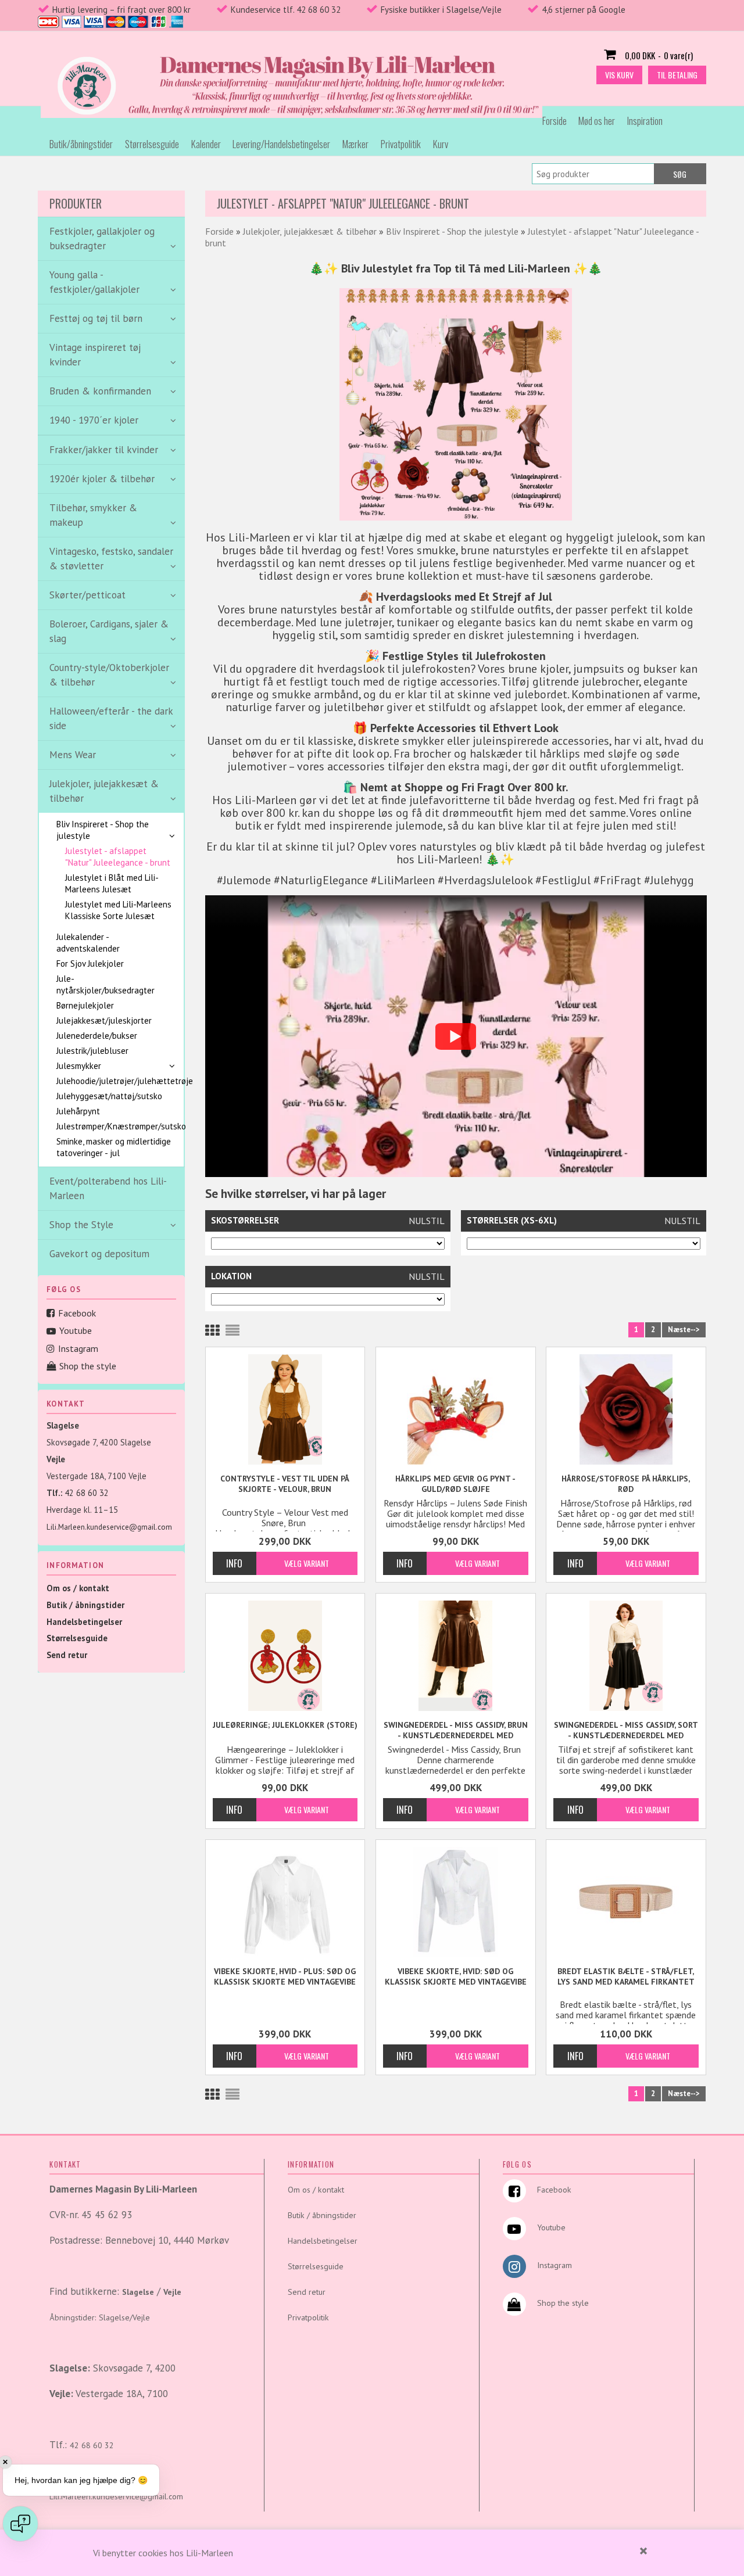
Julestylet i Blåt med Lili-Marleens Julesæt (112, 883)
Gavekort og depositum (99, 1254)
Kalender (206, 144)
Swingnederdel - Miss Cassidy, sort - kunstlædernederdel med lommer (626, 1730)
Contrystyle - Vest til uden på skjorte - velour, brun (285, 1484)
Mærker (355, 144)
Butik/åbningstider (81, 144)
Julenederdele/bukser (97, 1036)
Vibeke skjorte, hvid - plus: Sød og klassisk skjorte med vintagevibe (285, 1976)
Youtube (76, 1330)
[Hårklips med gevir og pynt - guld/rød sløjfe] (456, 1409)
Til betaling (677, 75)
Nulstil (427, 1221)
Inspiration (645, 121)
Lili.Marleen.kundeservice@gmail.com (109, 1527)
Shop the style (88, 1366)
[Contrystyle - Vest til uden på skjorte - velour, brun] (285, 1409)
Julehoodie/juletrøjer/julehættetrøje (114, 1081)
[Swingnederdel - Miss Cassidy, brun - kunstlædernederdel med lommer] (456, 1656)
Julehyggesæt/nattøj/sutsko (109, 1096)
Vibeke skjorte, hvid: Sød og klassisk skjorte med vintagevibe (456, 1976)
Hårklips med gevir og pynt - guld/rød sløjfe (455, 1484)
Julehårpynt (78, 1111)
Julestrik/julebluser (92, 1051)
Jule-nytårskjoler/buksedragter (105, 984)
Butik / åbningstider (85, 1605)
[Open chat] (20, 2524)
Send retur (67, 1655)
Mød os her (597, 121)
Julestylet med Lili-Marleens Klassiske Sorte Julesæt (118, 910)
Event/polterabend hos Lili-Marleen (108, 1188)
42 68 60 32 (87, 1493)
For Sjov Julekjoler (90, 964)
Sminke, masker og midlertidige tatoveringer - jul (114, 1147)
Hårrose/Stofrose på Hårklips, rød (626, 1484)
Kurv (441, 144)
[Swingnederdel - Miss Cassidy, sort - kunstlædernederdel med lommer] (626, 1656)
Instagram (78, 1348)
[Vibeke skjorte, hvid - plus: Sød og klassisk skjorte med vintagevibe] (285, 1902)
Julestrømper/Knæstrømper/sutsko (114, 1126)
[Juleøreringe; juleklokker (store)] (285, 1656)
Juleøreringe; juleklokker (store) (285, 1725)
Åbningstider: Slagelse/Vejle (100, 2317)
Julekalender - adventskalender (88, 943)
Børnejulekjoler (85, 1005)
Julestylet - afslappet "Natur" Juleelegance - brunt (118, 857)
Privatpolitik (401, 144)
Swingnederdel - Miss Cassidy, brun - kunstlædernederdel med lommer (456, 1730)
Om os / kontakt (78, 1588)
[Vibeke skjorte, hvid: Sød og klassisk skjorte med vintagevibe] (456, 1902)
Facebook (77, 1313)
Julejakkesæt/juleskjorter (104, 1020)
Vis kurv (619, 75)
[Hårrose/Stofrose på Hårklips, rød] (626, 1409)
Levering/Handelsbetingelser (281, 144)
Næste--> (684, 1330)
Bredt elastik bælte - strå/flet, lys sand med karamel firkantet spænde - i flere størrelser (626, 1977)
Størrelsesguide (152, 144)
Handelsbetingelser (84, 1622)
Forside (555, 121)
